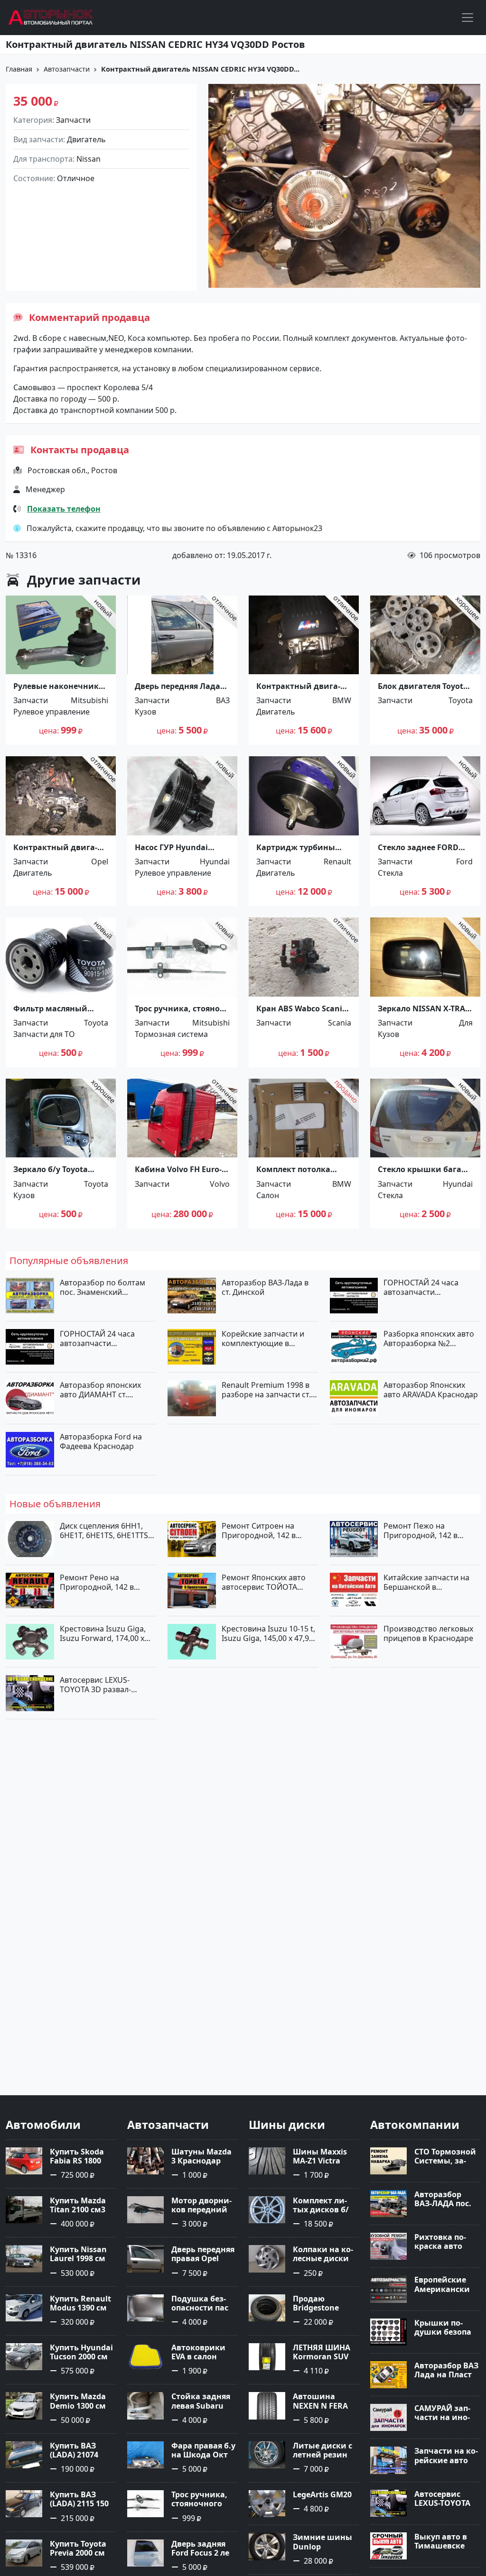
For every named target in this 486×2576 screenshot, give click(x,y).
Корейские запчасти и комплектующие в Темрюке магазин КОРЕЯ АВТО (268, 1338)
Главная (19, 69)
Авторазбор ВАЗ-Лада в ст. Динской (265, 1287)
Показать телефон (64, 509)
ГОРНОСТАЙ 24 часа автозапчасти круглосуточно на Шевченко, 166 (97, 1338)
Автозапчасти (67, 69)
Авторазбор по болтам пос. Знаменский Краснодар (103, 1287)
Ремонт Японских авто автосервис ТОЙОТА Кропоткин (264, 1582)
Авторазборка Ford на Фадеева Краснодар (101, 1441)
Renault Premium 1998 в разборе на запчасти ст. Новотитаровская (266, 1390)
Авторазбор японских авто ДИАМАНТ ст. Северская (100, 1390)
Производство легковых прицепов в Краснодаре (428, 1633)
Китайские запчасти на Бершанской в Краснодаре (426, 1582)
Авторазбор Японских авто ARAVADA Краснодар (431, 1390)
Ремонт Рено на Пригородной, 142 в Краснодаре (97, 1582)
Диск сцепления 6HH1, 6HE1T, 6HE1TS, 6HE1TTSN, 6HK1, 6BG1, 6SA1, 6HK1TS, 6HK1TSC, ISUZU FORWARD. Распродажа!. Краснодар (108, 1531)
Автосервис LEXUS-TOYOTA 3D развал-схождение (95, 1685)
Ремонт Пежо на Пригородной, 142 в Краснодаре (421, 1531)
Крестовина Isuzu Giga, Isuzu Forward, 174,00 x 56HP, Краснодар (103, 1633)
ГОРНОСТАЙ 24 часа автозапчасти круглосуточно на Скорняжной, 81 (421, 1287)
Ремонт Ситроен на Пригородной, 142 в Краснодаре (259, 1531)
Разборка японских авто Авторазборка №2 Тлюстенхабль (429, 1338)
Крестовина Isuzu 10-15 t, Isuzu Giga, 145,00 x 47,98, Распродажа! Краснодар (268, 1633)
